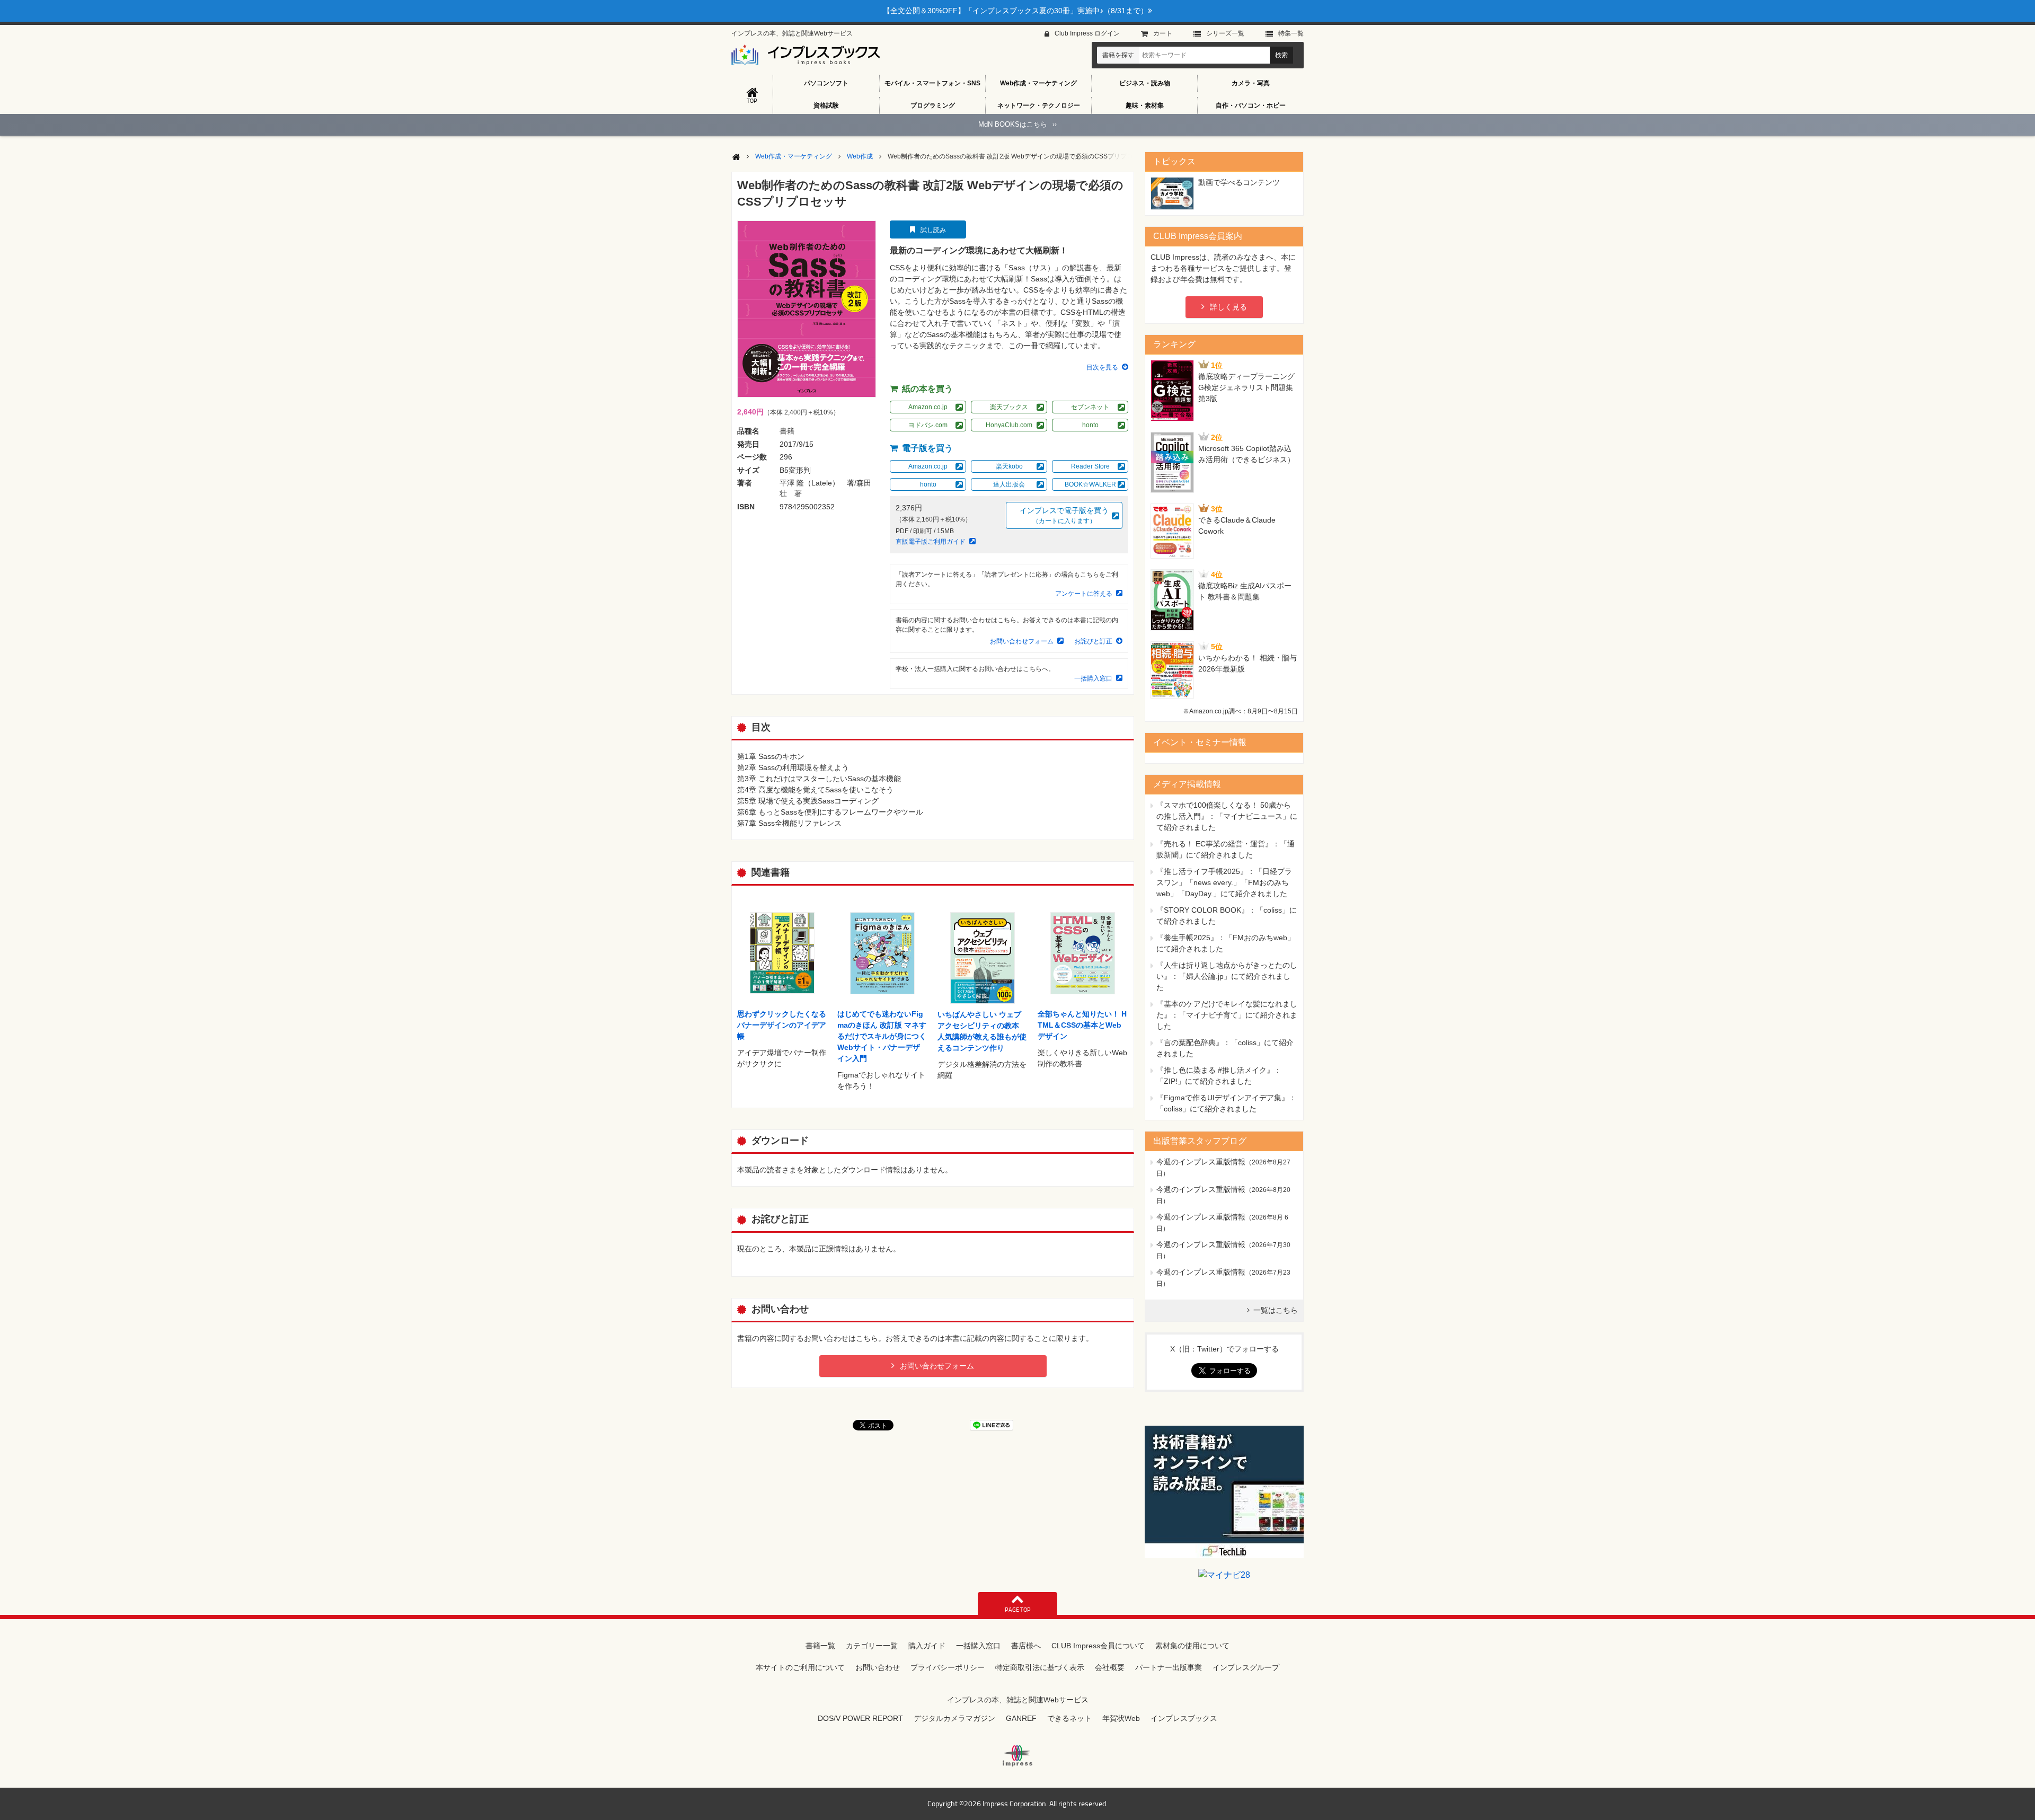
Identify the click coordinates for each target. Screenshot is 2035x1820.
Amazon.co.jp (928, 407)
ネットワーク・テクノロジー (1039, 105)
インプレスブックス (1184, 1718)
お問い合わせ (878, 1667)
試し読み (933, 230)
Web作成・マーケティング (1038, 83)
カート (1163, 33)
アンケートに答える (1084, 594)
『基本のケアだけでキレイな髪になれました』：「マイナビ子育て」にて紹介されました (1227, 1015)
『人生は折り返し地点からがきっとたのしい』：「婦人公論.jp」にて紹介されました (1227, 976)
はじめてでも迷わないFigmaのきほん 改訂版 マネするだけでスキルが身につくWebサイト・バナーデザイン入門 (882, 1036)
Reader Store (1090, 466)
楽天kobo (1009, 466)
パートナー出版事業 (1169, 1667)
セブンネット (1090, 407)
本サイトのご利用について (800, 1667)
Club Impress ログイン (1087, 33)
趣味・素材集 (1145, 105)
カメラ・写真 (1251, 83)
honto (1090, 425)
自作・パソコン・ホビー (1251, 105)
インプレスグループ (1246, 1667)
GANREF (1021, 1718)
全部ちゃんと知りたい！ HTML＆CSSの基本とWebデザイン (1082, 1025)
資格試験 (826, 105)
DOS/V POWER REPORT (860, 1718)
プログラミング (933, 105)
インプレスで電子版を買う (1064, 515)
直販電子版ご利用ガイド (931, 542)
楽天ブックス (1009, 407)
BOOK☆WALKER (1090, 484)
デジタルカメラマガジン (954, 1718)
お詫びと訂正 (1093, 641)
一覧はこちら (1276, 1310)
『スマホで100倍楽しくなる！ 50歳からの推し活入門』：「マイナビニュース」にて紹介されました (1227, 816)
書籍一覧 (820, 1646)
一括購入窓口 (1093, 678)
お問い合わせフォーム (1022, 641)
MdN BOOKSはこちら (1017, 124)
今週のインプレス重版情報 (1201, 1162)
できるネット (1069, 1718)
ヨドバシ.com (928, 425)
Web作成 (860, 156)
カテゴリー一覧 (872, 1646)
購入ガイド (927, 1646)
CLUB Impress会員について (1098, 1646)
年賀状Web (1121, 1718)
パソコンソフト (826, 83)
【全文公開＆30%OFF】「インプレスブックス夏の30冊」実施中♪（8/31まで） (1015, 11)
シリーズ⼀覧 (1225, 33)
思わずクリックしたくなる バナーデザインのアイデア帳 (782, 1025)
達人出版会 (1009, 484)
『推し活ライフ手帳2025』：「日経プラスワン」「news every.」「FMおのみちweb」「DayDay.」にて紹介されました (1224, 882)
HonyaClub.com (1009, 425)
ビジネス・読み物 (1145, 83)
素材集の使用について (1192, 1646)
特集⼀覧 (1291, 33)
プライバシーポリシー (948, 1667)
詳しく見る (1228, 307)
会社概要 (1110, 1667)
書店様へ (1026, 1646)
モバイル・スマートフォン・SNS (932, 83)
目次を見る (1102, 367)
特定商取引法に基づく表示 (1040, 1667)
